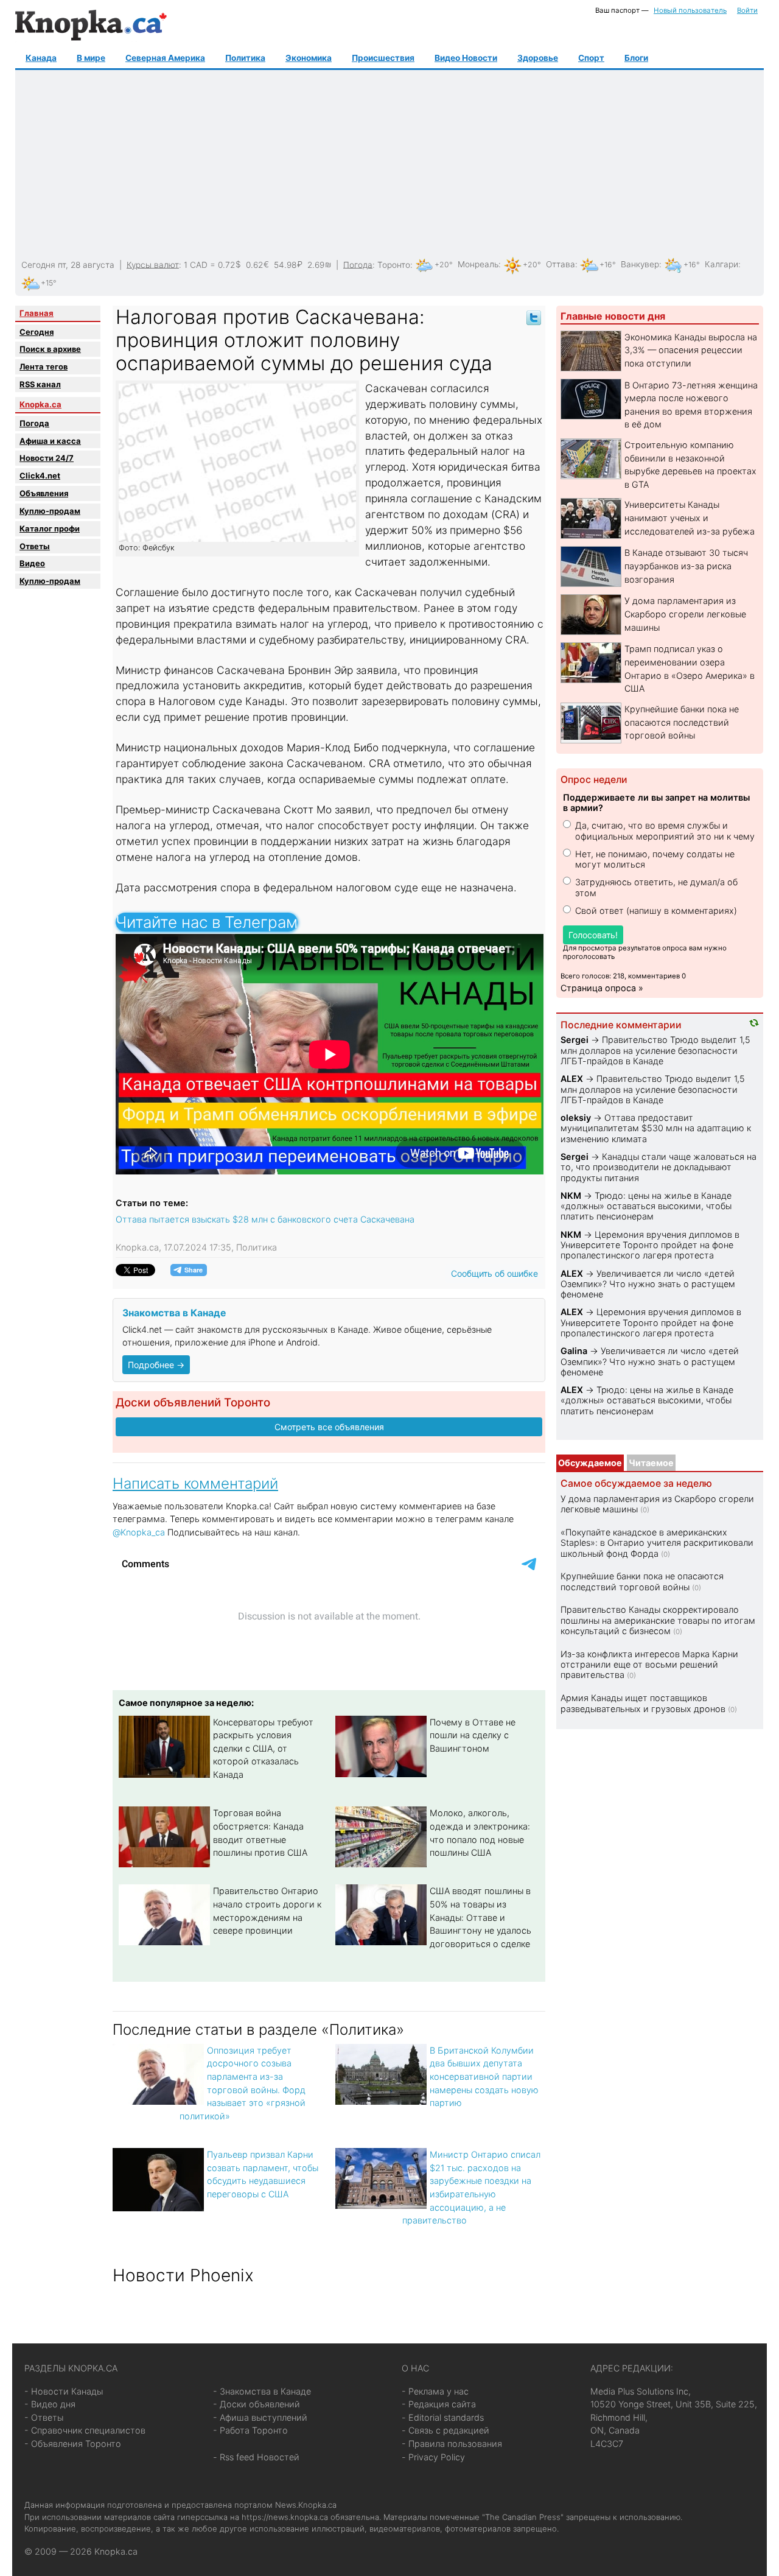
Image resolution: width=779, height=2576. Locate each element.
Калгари (721, 264)
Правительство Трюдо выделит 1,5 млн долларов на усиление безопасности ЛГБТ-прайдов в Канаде (655, 1050)
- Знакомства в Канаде (262, 2391)
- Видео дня (50, 2404)
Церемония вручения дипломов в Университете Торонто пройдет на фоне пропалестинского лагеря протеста (650, 1245)
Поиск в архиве (50, 349)
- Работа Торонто (250, 2430)
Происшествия (383, 58)
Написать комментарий (195, 1483)
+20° (444, 265)
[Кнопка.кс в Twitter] (534, 317)
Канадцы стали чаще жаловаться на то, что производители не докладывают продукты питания (658, 1167)
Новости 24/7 (47, 458)
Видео (32, 563)
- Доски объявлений (257, 2404)
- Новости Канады (64, 2391)
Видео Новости (466, 58)
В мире (91, 58)
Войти (747, 10)
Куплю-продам (50, 511)
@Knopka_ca (139, 1532)
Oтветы (35, 546)
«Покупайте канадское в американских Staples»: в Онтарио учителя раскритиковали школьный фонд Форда (657, 1543)
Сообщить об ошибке (494, 1273)
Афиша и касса (50, 441)
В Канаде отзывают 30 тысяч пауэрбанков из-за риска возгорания (686, 566)
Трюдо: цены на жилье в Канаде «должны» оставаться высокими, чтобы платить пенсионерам (646, 1206)
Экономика (309, 58)
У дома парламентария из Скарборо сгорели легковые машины (685, 614)
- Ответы (44, 2417)
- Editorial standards (443, 2417)
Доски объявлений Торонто (193, 1402)
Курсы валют (153, 264)
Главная (37, 313)
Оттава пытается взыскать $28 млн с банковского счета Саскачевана (265, 1219)
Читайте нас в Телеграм (207, 922)
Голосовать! (593, 935)
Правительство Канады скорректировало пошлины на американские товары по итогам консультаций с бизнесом (658, 1620)
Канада (41, 58)
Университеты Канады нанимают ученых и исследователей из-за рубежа (690, 518)
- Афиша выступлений (260, 2417)
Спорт (591, 58)
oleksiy (576, 1118)
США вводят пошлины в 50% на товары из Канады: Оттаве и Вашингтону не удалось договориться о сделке (480, 1917)
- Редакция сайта (439, 2404)
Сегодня (37, 332)
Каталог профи (50, 528)
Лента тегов (44, 367)
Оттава (561, 264)
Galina (574, 1351)
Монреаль (478, 264)
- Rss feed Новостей (256, 2457)
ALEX (572, 1079)
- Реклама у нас (435, 2391)
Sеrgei (575, 1040)
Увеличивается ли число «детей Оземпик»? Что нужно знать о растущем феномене (648, 1284)
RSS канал (40, 384)
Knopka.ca (40, 404)
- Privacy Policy (433, 2457)
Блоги (636, 58)
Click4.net (40, 476)
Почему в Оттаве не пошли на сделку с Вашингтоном (473, 1735)
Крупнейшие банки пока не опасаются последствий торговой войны (682, 722)
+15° (49, 283)
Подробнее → (156, 1365)
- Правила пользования (452, 2444)
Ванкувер (640, 264)
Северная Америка (165, 58)
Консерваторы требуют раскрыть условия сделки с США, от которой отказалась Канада (263, 1748)
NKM (571, 1195)
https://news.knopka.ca (285, 2517)
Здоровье (538, 58)
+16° (608, 265)
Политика (245, 58)
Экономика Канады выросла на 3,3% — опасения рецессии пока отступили (691, 350)
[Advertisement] (388, 165)
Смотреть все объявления (329, 1427)
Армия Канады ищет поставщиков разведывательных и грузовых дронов (643, 1703)
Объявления (44, 493)
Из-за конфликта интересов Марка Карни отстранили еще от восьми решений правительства (649, 1665)
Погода (358, 264)
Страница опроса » (602, 988)
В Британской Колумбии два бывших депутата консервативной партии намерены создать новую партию (484, 2076)
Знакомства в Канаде (174, 1313)
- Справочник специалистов (85, 2430)
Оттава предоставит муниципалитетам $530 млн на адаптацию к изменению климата (656, 1128)
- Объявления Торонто (73, 2444)
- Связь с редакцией (445, 2430)
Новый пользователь (690, 10)
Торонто (394, 264)
